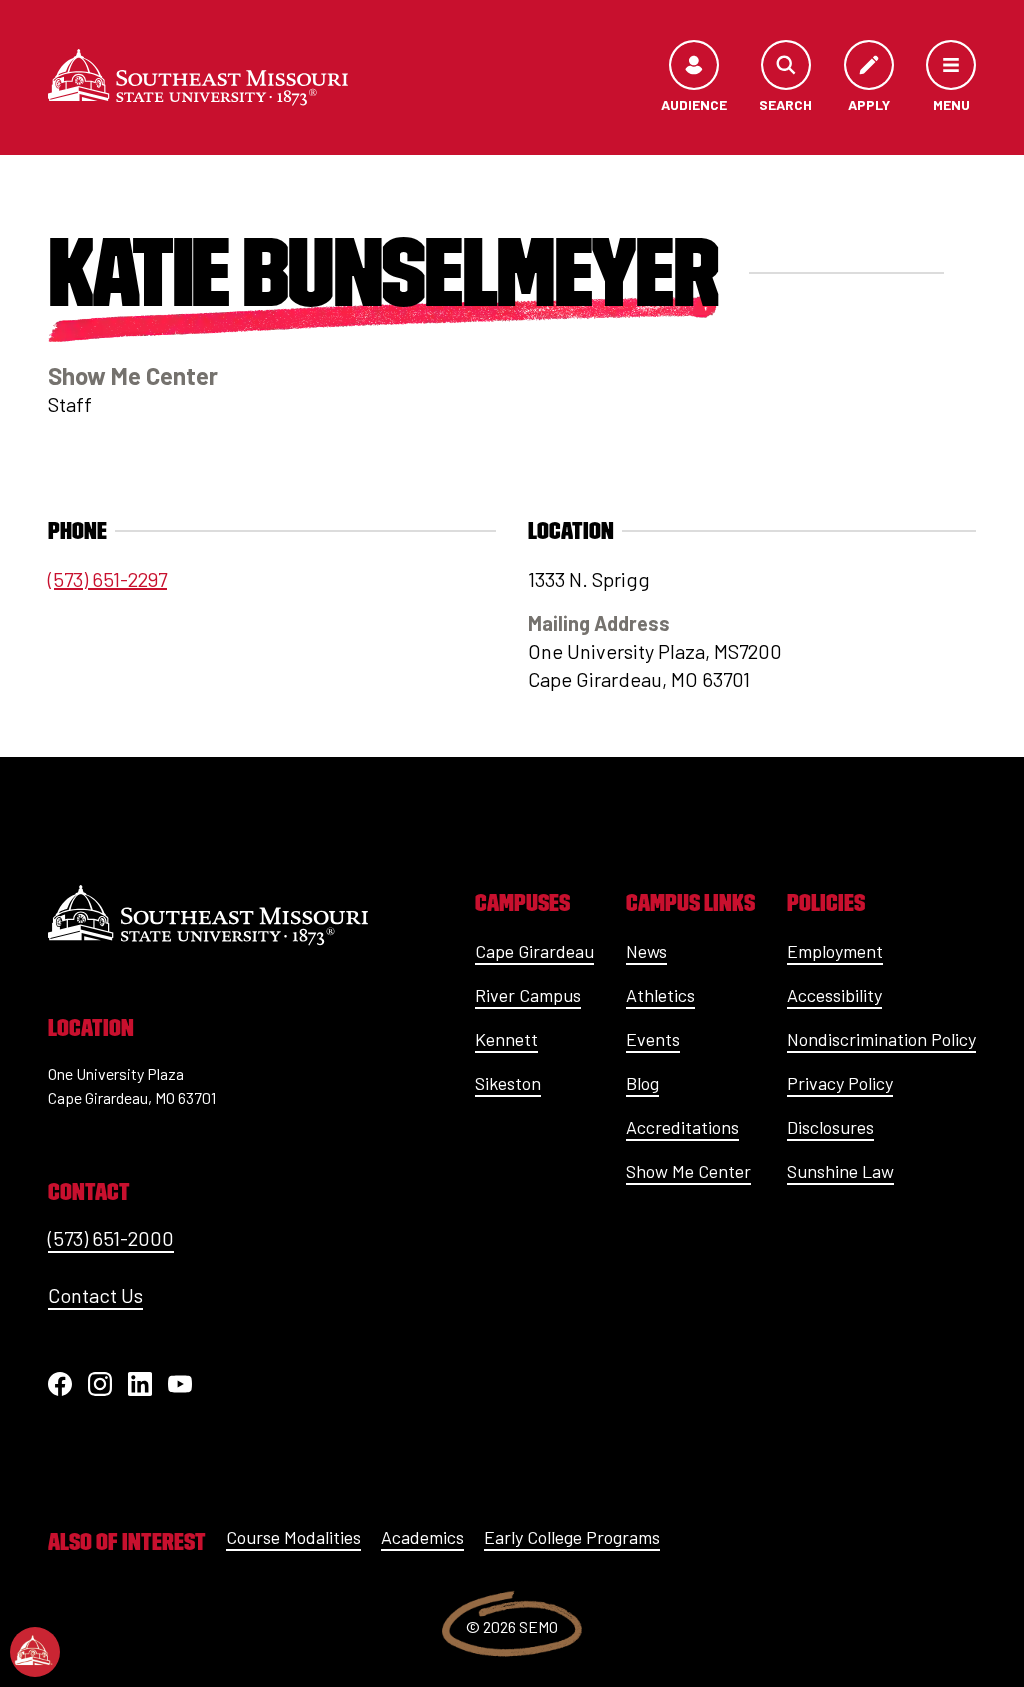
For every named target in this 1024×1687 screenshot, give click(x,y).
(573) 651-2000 (111, 1238)
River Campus (528, 995)
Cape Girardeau (534, 951)
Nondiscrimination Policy (881, 1039)
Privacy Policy (840, 1083)
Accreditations (682, 1127)
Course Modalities (293, 1537)
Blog (642, 1083)
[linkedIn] (140, 1384)
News (646, 951)
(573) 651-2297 (107, 579)
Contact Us (95, 1295)
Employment (835, 951)
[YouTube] (180, 1384)
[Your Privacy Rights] (35, 1652)
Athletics (660, 995)
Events (653, 1039)
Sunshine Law (840, 1171)
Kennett (506, 1039)
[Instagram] (100, 1384)
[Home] (198, 77)
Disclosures (830, 1127)
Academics (422, 1537)
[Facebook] (60, 1384)
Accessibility (834, 995)
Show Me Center (688, 1171)
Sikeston (508, 1083)
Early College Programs (572, 1537)
